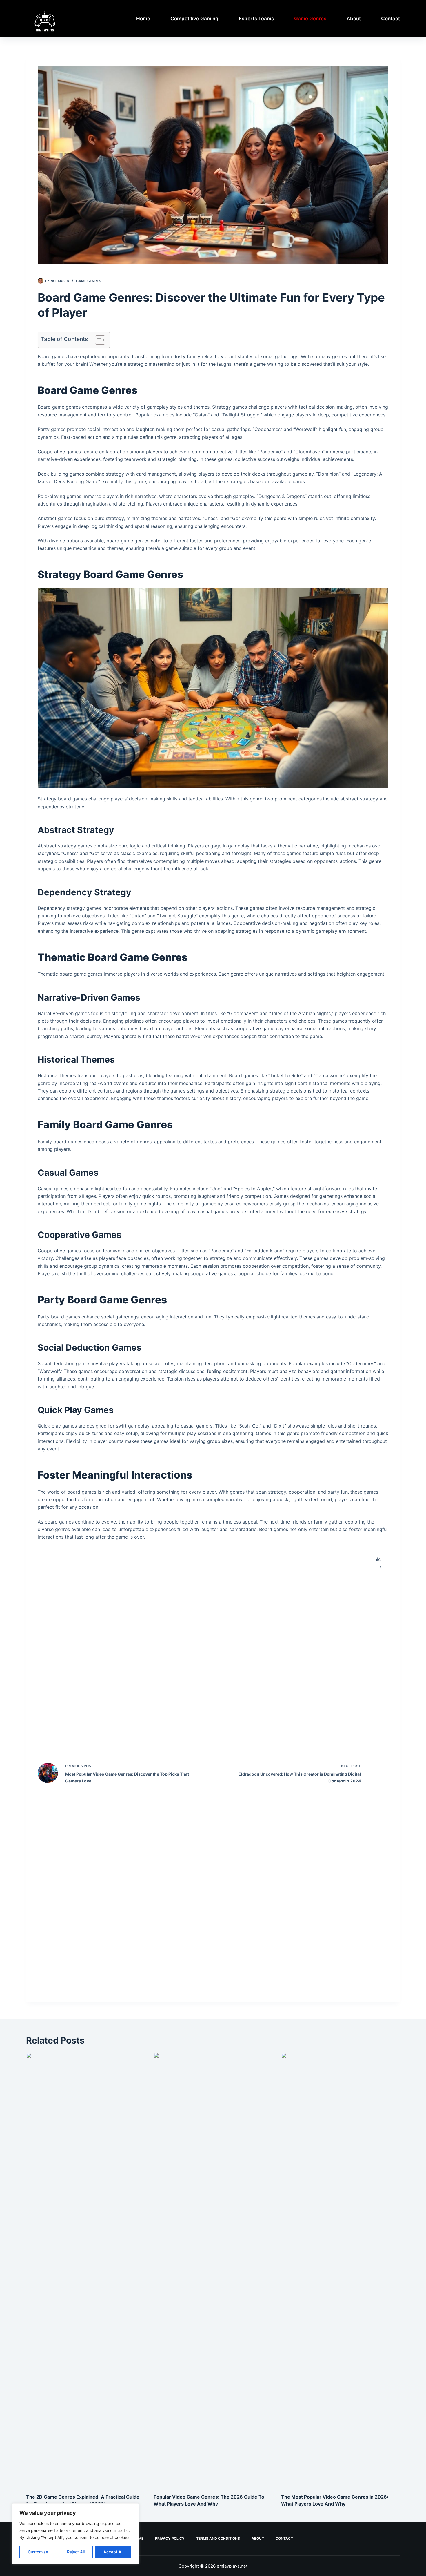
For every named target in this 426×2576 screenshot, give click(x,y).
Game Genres (310, 19)
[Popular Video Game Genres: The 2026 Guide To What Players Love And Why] (213, 2270)
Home (143, 19)
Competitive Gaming (194, 19)
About (354, 19)
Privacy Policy (170, 2538)
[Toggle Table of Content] (97, 340)
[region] (75, 2534)
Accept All (113, 2552)
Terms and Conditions (218, 2538)
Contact (390, 19)
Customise (38, 2552)
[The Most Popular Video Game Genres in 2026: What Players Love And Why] (341, 2270)
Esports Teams (256, 19)
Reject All (76, 2552)
